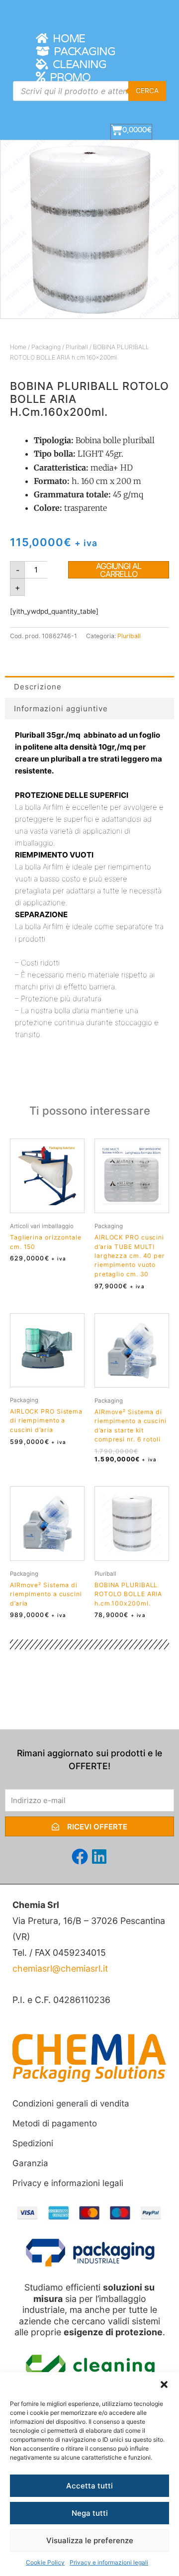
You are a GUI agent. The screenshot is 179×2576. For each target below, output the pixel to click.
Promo (68, 78)
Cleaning (77, 65)
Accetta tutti (89, 2486)
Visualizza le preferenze (90, 2540)
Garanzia (30, 2163)
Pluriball (77, 347)
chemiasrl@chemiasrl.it (60, 1968)
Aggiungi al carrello (119, 570)
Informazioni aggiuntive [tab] (61, 709)
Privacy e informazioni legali (109, 2562)
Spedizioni (33, 2143)
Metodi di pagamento (55, 2123)
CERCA (147, 91)
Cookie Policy (45, 2562)
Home (66, 39)
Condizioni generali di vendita (71, 2103)
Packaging (82, 52)
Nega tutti (90, 2513)
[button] (164, 2385)
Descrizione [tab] (38, 687)
